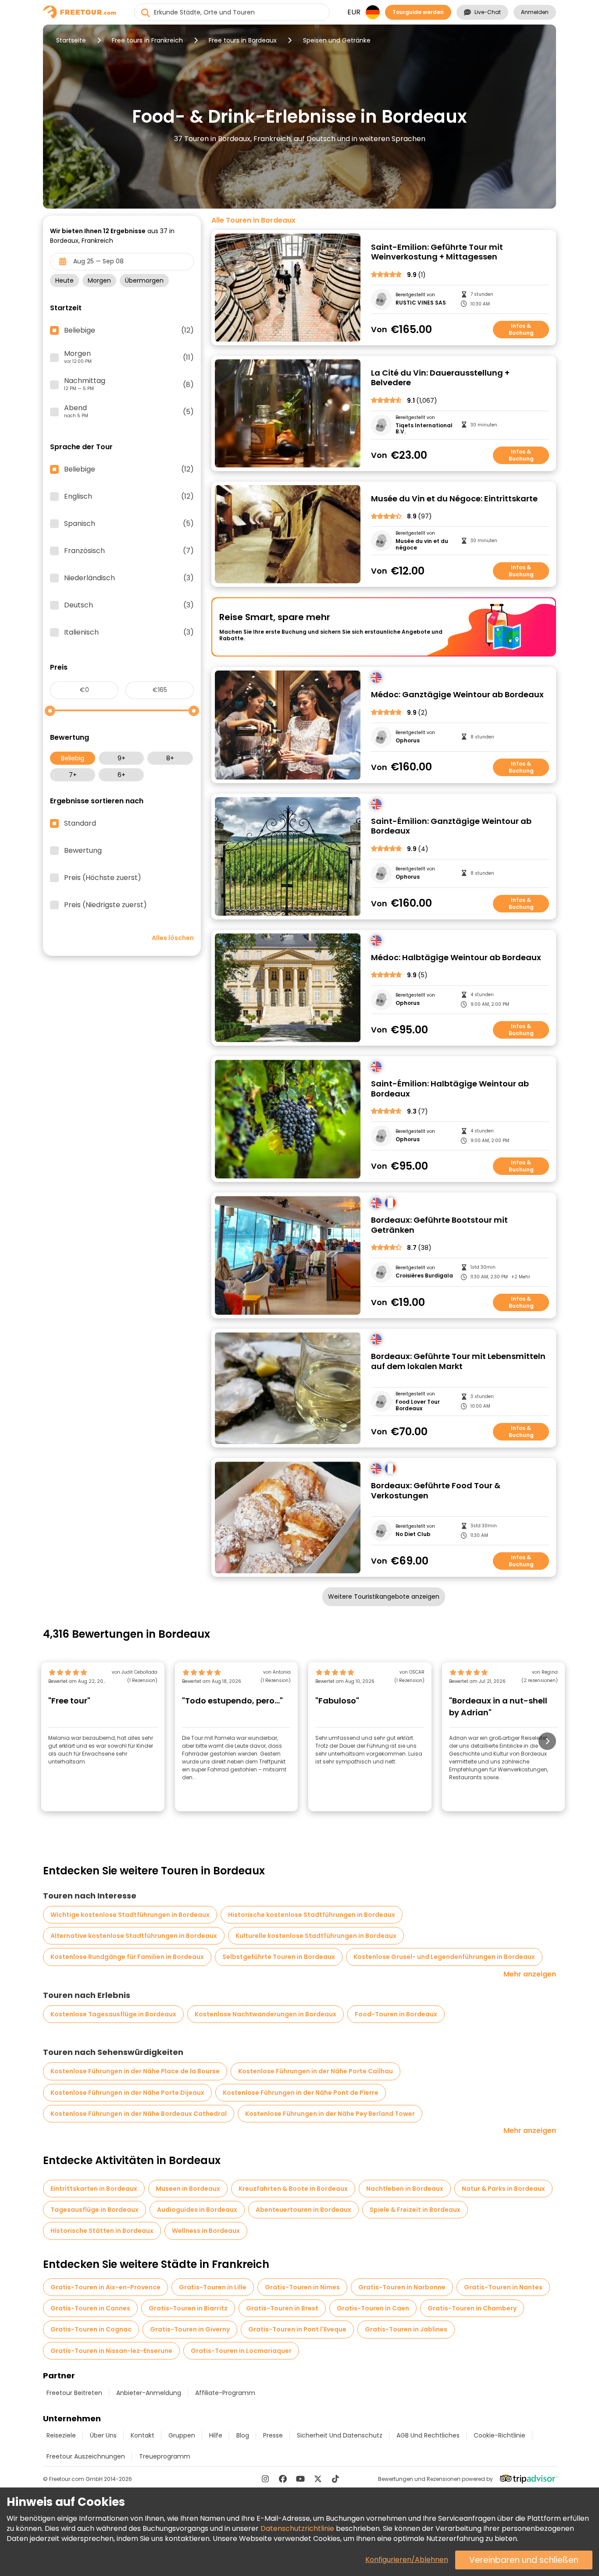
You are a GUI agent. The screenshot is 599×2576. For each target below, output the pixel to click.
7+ (73, 775)
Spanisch (129, 524)
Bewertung (83, 851)
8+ (170, 758)
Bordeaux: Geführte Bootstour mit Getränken (439, 1225)
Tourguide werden (418, 12)
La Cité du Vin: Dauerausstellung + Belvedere (440, 378)
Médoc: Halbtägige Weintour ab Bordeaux (456, 958)
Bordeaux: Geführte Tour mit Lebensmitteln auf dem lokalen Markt (458, 1361)
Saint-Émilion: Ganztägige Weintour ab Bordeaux (451, 826)
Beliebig (73, 758)
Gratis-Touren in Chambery (472, 2308)
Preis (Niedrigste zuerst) (105, 905)
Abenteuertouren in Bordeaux (303, 2210)
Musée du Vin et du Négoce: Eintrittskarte (454, 499)
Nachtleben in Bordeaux (405, 2189)
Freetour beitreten (74, 2393)
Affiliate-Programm (225, 2393)
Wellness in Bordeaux (206, 2231)
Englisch (129, 497)
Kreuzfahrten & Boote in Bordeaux (293, 2189)
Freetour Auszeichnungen (86, 2456)
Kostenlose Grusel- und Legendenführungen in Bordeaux (444, 1957)
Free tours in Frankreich (147, 40)
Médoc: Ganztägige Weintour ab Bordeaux (457, 695)
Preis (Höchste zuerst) (103, 878)
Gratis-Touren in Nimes (302, 2287)
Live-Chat (488, 12)
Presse (273, 2435)
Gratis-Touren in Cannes (90, 2308)
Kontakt (143, 2435)
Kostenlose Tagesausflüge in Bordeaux (113, 2014)
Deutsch (129, 605)
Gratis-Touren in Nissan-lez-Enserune (111, 2351)
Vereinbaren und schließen (524, 2560)
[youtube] (300, 2479)
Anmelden (535, 12)
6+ (121, 775)
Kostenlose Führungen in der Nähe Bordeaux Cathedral (139, 2114)
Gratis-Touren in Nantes (503, 2287)
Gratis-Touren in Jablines (406, 2329)
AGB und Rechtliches (428, 2435)
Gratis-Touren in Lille (213, 2287)
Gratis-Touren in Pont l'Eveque (297, 2329)
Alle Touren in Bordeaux (253, 220)
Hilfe (216, 2435)
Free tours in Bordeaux (243, 40)
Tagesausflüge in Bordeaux (94, 2210)
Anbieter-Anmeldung (149, 2393)
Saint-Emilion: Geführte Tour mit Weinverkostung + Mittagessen (437, 252)
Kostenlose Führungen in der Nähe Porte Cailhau (316, 2071)
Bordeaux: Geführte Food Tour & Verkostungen (436, 1491)
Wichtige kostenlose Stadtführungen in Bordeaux (130, 1915)
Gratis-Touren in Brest (282, 2308)
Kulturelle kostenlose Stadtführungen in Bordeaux (316, 1936)
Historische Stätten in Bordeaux (102, 2231)
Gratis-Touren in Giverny (190, 2329)
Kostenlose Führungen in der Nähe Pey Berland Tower (330, 2114)
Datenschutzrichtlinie (297, 2528)
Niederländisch (129, 578)
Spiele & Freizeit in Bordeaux (415, 2210)
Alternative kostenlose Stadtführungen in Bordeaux (134, 1936)
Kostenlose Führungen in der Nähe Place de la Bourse (135, 2071)
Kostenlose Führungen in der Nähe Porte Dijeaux (127, 2093)
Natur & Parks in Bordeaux (503, 2189)
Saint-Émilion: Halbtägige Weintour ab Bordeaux (450, 1089)
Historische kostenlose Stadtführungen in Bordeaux (312, 1915)
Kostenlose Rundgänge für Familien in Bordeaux (127, 1957)
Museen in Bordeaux (188, 2189)
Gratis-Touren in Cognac (91, 2329)
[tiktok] (335, 2479)
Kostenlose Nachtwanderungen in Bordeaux (266, 2014)
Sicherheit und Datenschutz (340, 2435)
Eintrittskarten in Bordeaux (94, 2189)
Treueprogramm (165, 2456)
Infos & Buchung (521, 329)
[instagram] (265, 2479)
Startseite (71, 40)
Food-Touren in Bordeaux (396, 2014)
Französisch (129, 551)
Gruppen (182, 2435)
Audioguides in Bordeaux (197, 2210)
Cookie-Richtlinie (499, 2435)
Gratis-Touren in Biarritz (188, 2308)
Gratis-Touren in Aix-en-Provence (105, 2287)
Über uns (103, 2435)
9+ (121, 758)
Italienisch (129, 632)
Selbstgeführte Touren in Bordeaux (279, 1957)
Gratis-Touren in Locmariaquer (241, 2351)
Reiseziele (61, 2435)
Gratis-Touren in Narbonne (402, 2287)
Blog (243, 2435)
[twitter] (318, 2479)
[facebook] (283, 2479)
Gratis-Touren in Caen (373, 2308)
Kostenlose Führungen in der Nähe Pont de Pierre (301, 2093)
